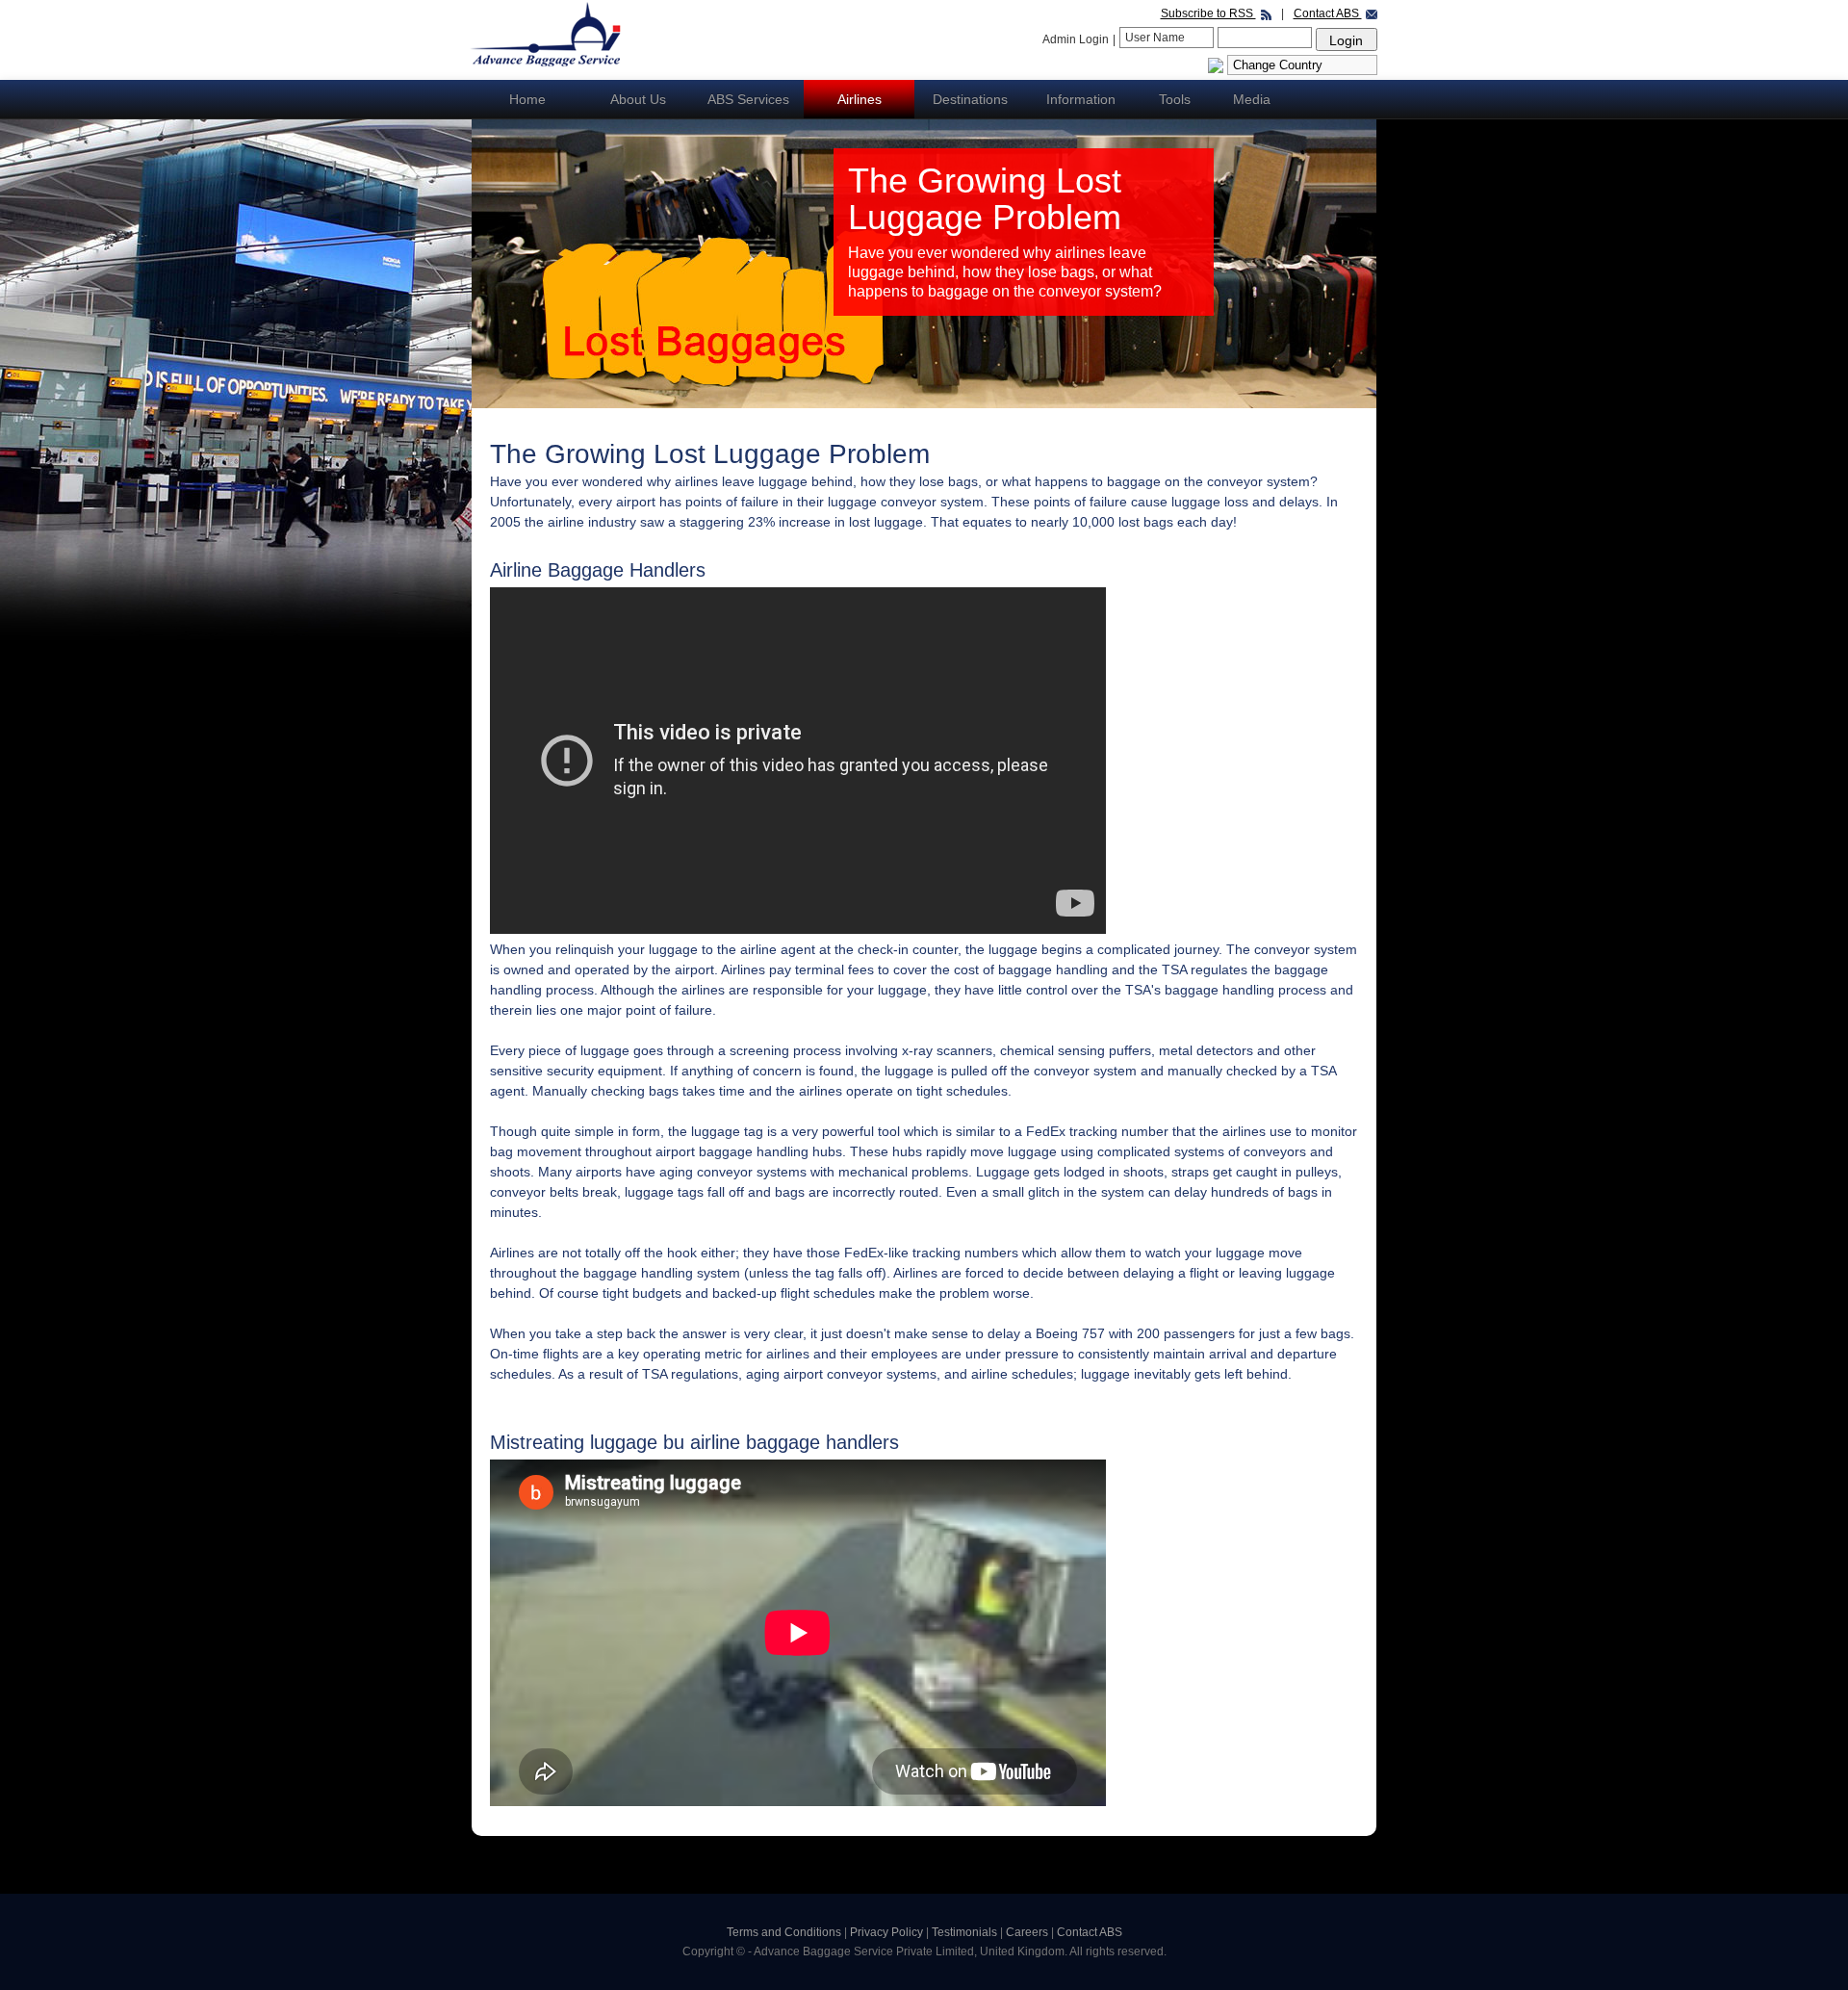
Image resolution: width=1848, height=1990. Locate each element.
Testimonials (966, 1932)
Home (527, 99)
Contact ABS (1328, 13)
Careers (1028, 1932)
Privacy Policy (888, 1932)
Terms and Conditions (784, 1932)
